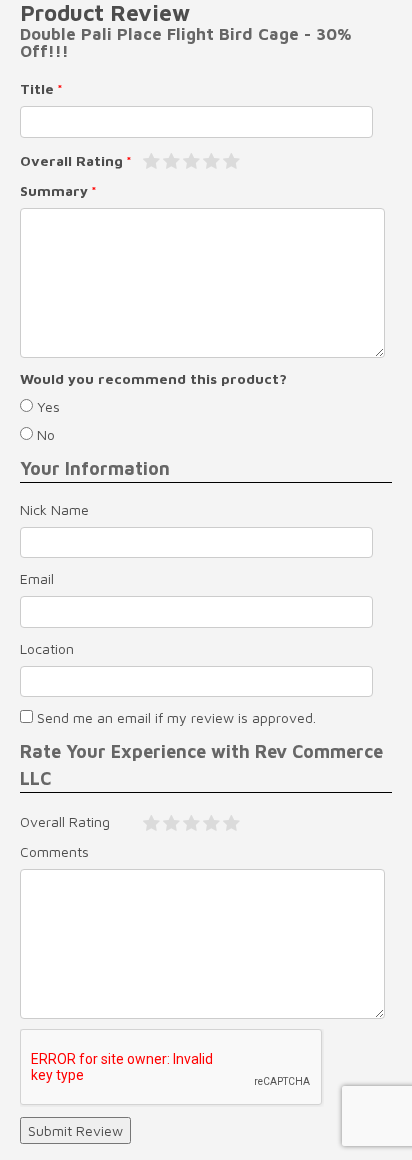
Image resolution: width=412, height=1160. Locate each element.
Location (47, 648)
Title (37, 88)
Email (37, 578)
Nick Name (54, 509)
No (44, 434)
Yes (46, 406)
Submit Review (75, 1130)
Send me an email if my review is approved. (174, 717)
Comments (54, 851)
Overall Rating (71, 160)
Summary (54, 190)
